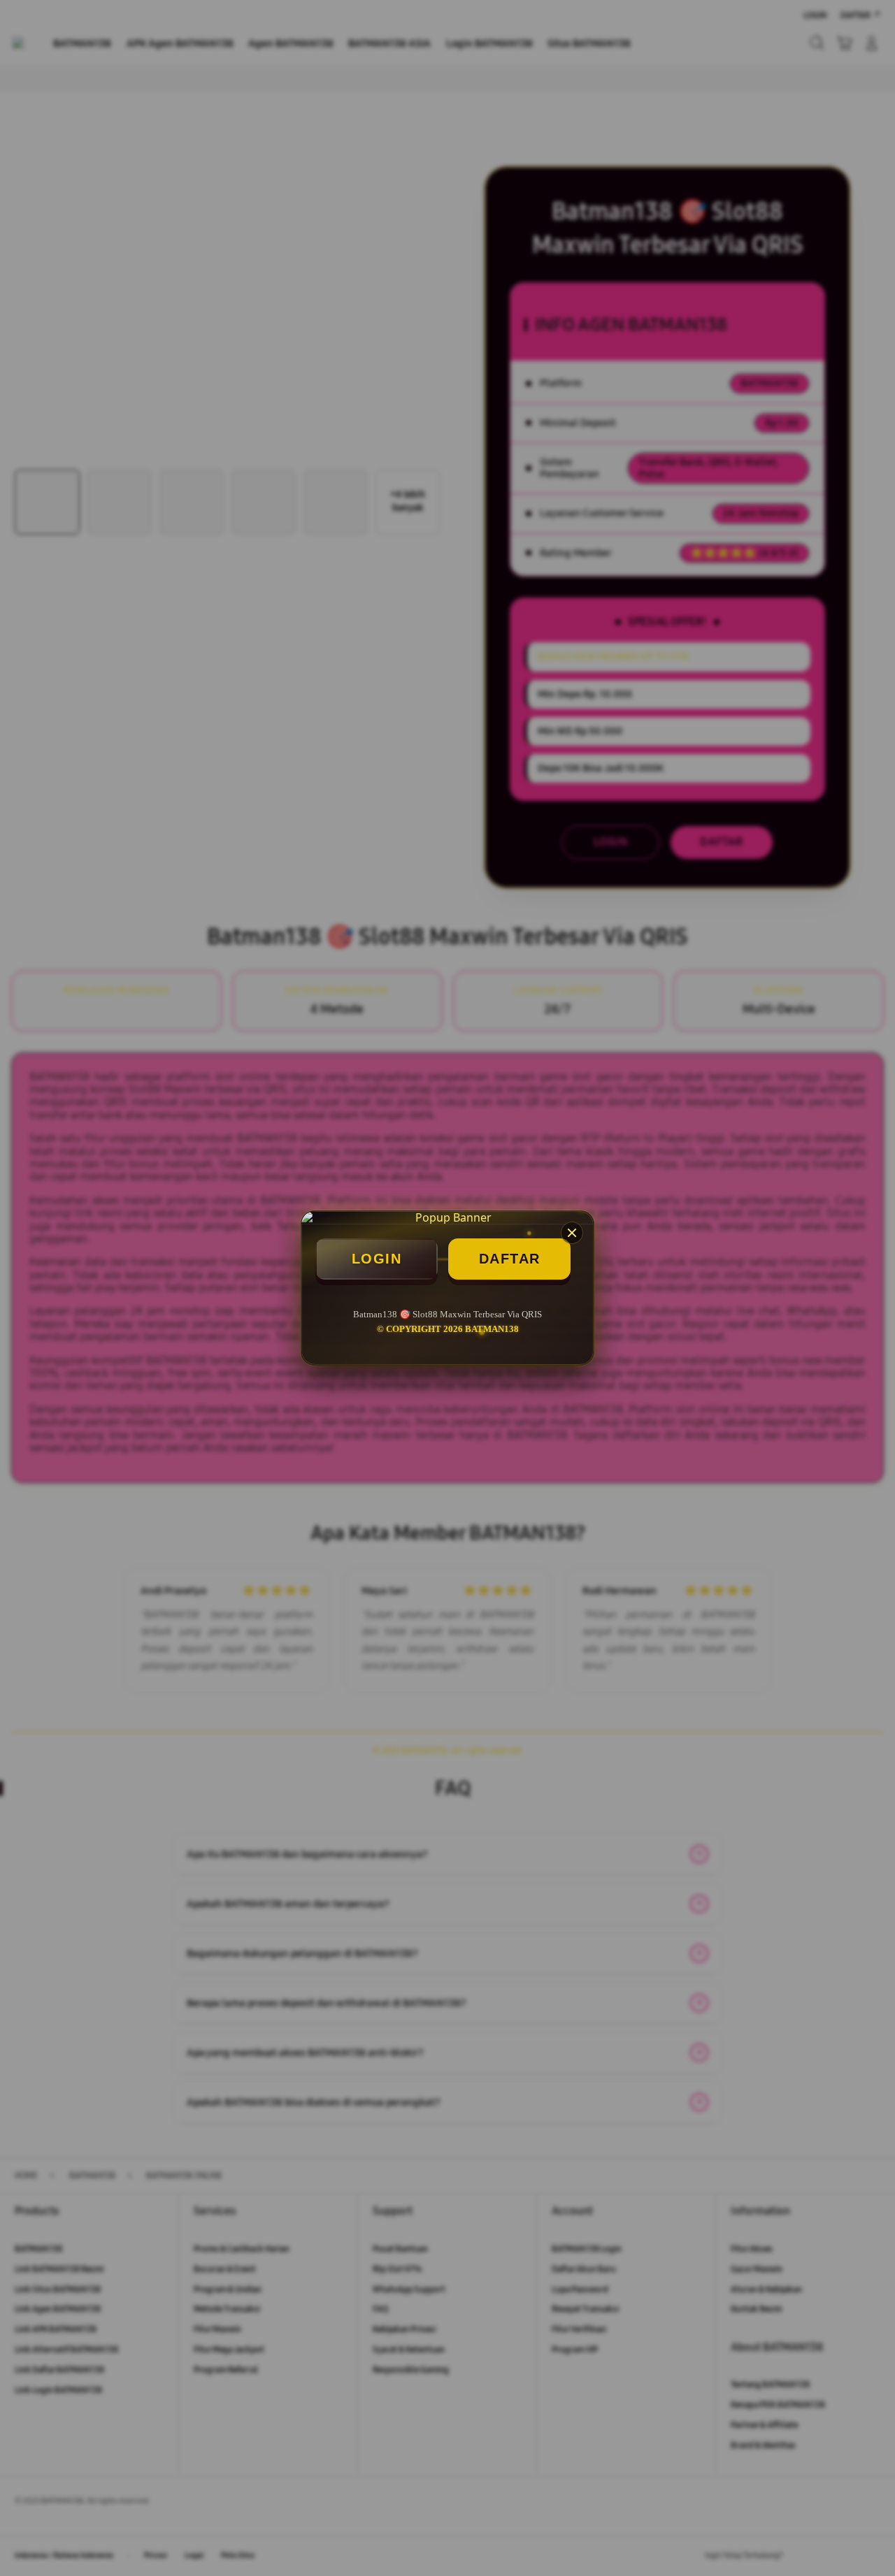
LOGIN (377, 1259)
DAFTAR (510, 1259)
